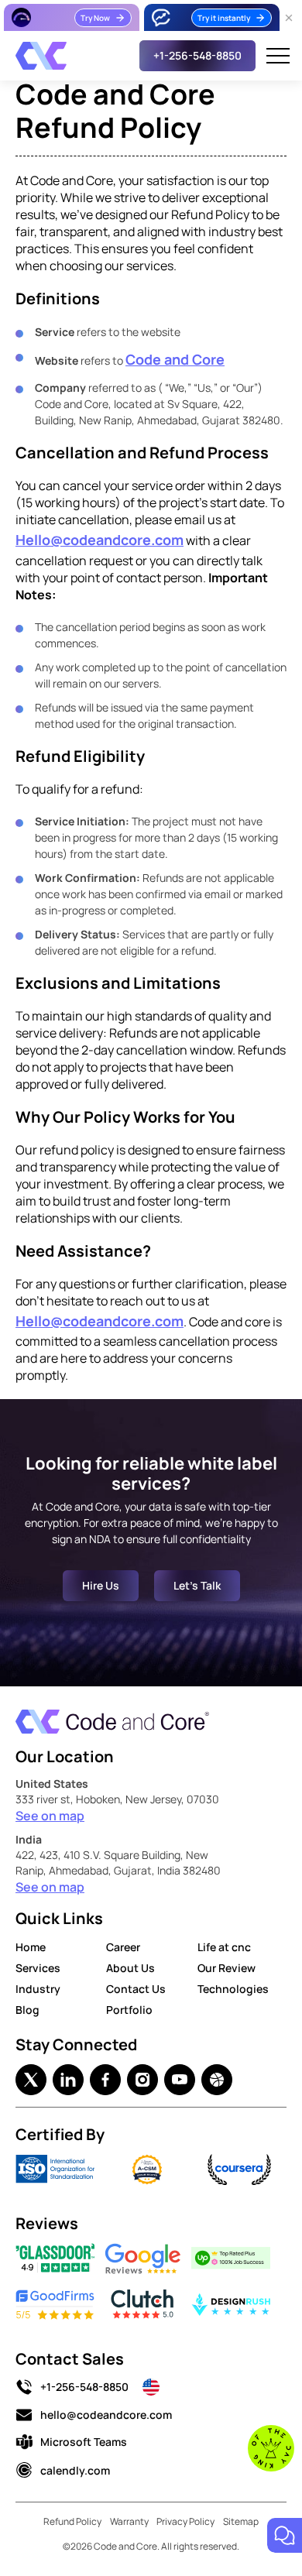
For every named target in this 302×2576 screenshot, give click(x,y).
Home (31, 1947)
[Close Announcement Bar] (289, 18)
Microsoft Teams (84, 2442)
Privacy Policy (185, 2521)
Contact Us (136, 1989)
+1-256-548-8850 (84, 2387)
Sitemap (241, 2521)
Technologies (233, 1989)
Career (123, 1947)
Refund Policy (72, 2521)
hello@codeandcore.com (106, 2415)
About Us (130, 1968)
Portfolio (129, 2010)
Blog (27, 2010)
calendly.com (75, 2470)
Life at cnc (224, 1947)
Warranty (129, 2521)
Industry (38, 1989)
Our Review (226, 1968)
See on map (50, 1816)
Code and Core (175, 359)
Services (38, 1968)
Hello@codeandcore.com (100, 540)
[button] (278, 56)
